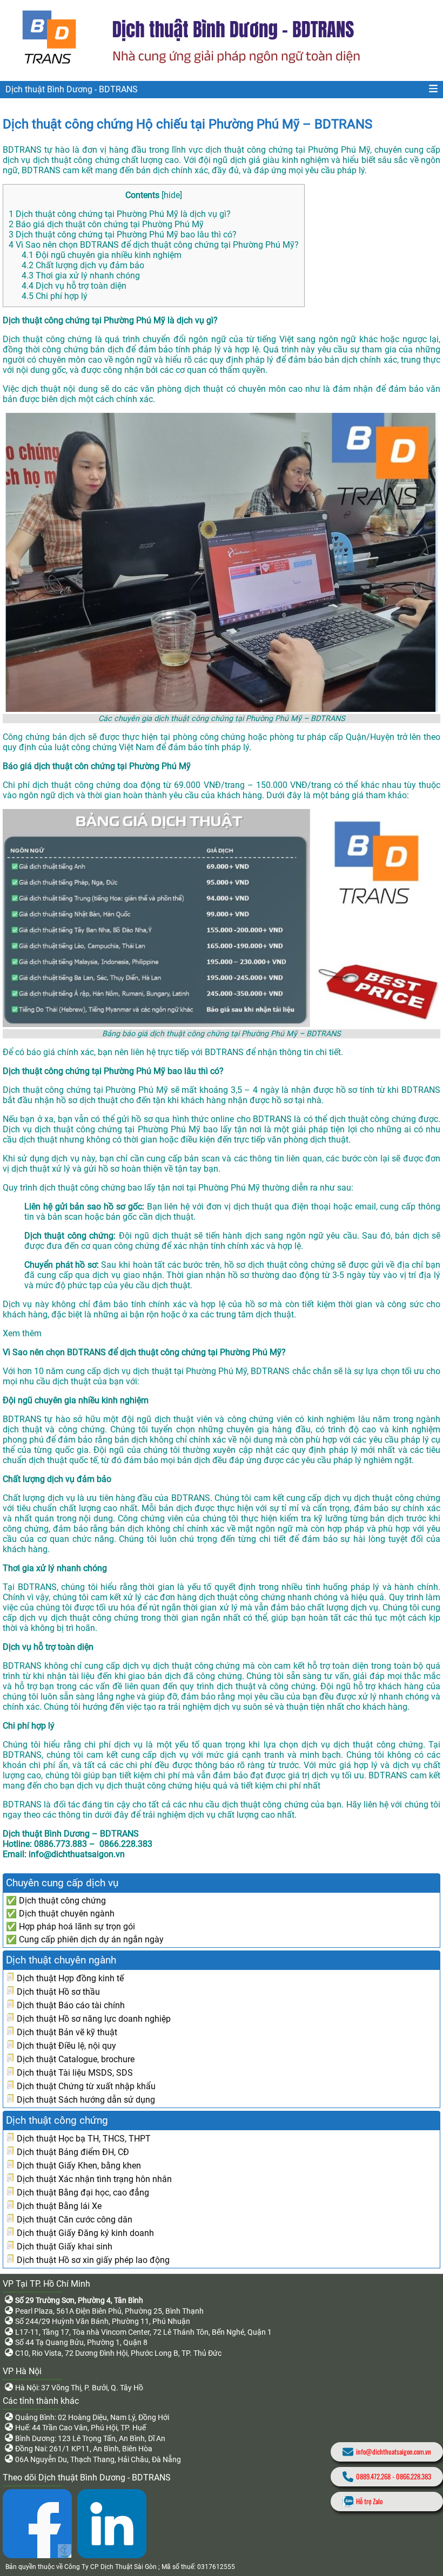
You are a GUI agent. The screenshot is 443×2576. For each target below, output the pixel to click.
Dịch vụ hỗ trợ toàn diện (74, 286)
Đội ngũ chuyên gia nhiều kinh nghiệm (102, 255)
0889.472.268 (373, 2476)
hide (172, 195)
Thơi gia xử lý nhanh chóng (81, 276)
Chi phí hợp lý (55, 296)
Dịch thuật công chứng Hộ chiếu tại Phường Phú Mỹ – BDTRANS (187, 124)
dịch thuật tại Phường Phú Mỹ (190, 1371)
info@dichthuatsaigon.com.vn (394, 2452)
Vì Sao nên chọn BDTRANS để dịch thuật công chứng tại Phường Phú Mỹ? (154, 245)
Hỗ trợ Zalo (369, 2501)
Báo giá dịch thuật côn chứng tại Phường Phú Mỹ (106, 224)
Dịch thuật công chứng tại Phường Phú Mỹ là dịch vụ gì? (121, 214)
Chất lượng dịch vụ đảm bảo (83, 265)
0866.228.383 (414, 2476)
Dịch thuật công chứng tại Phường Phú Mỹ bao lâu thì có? (123, 235)
